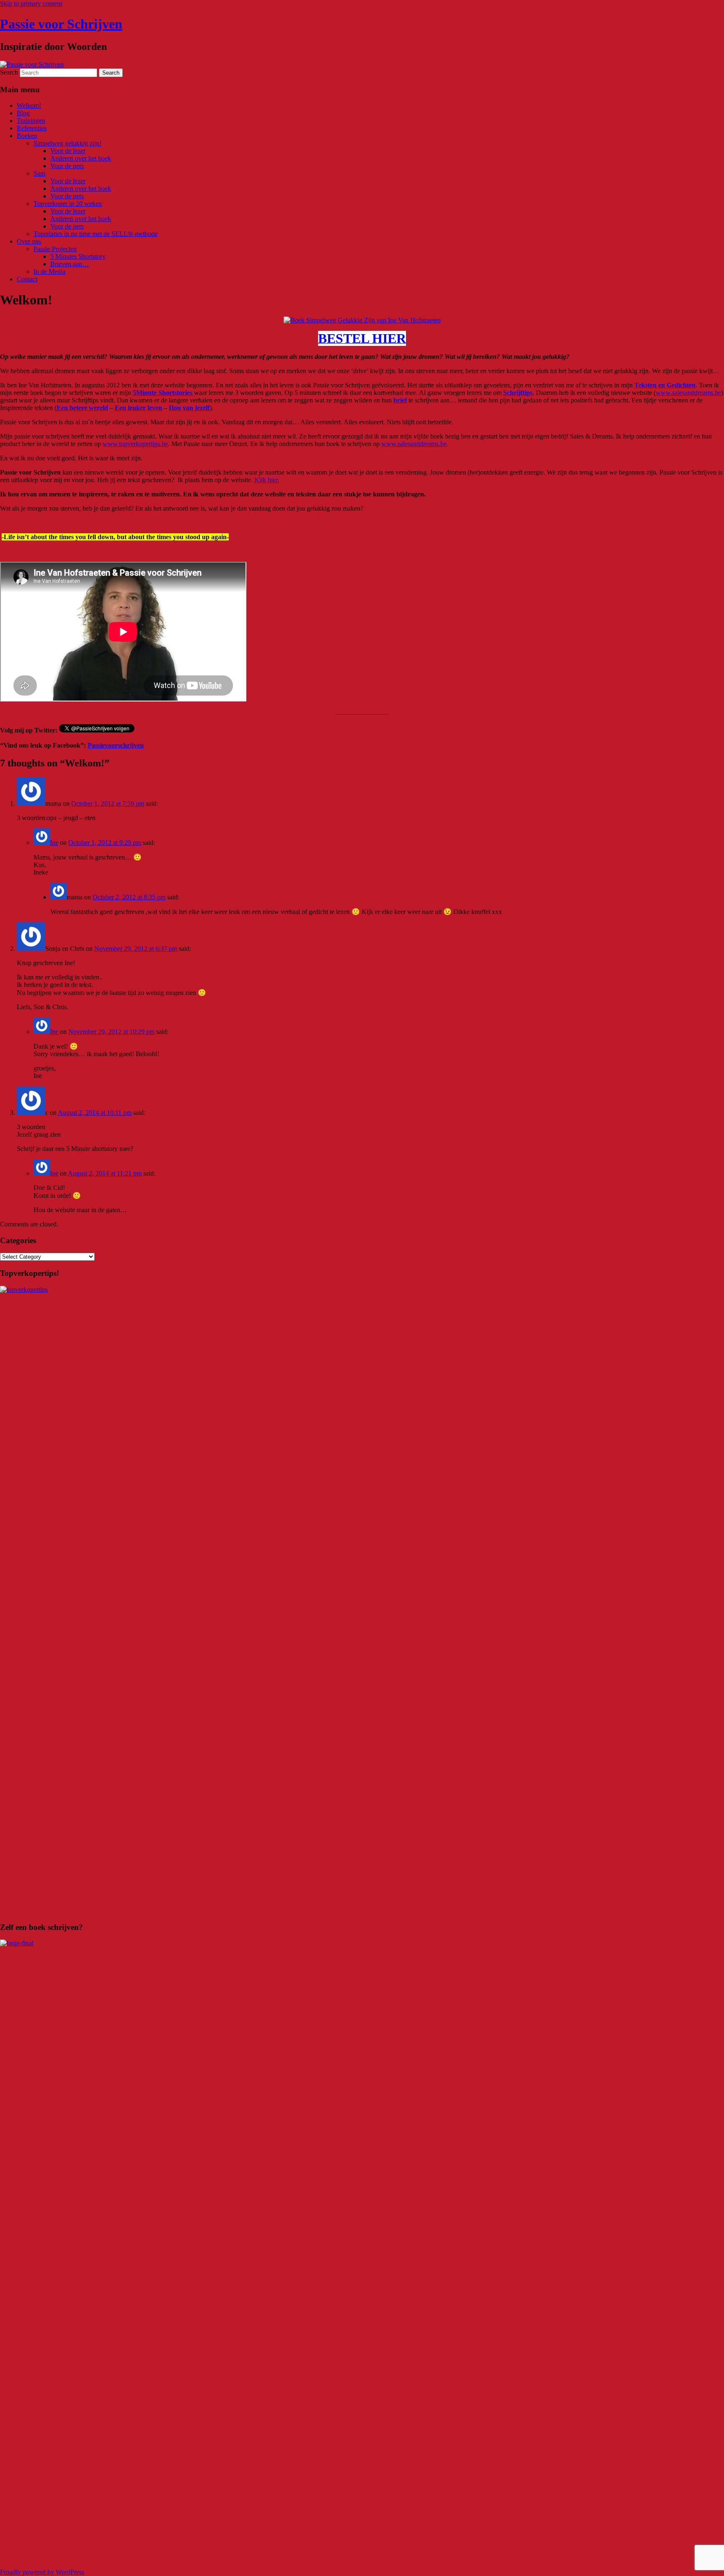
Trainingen (31, 121)
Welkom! (29, 105)
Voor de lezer (68, 151)
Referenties (32, 128)
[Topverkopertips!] (362, 1289)
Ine (54, 843)
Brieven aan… (70, 264)
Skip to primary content (31, 4)
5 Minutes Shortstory (78, 256)
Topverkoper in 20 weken (68, 204)
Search (9, 72)
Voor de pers (67, 166)
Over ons (29, 241)
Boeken (27, 136)
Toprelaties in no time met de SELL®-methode (96, 234)
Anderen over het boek (81, 158)
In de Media (49, 271)
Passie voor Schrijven (61, 24)
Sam (39, 173)
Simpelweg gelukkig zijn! (67, 143)
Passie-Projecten (55, 249)
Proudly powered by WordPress (42, 2572)
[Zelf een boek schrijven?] (362, 1943)
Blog (23, 113)
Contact (27, 279)
